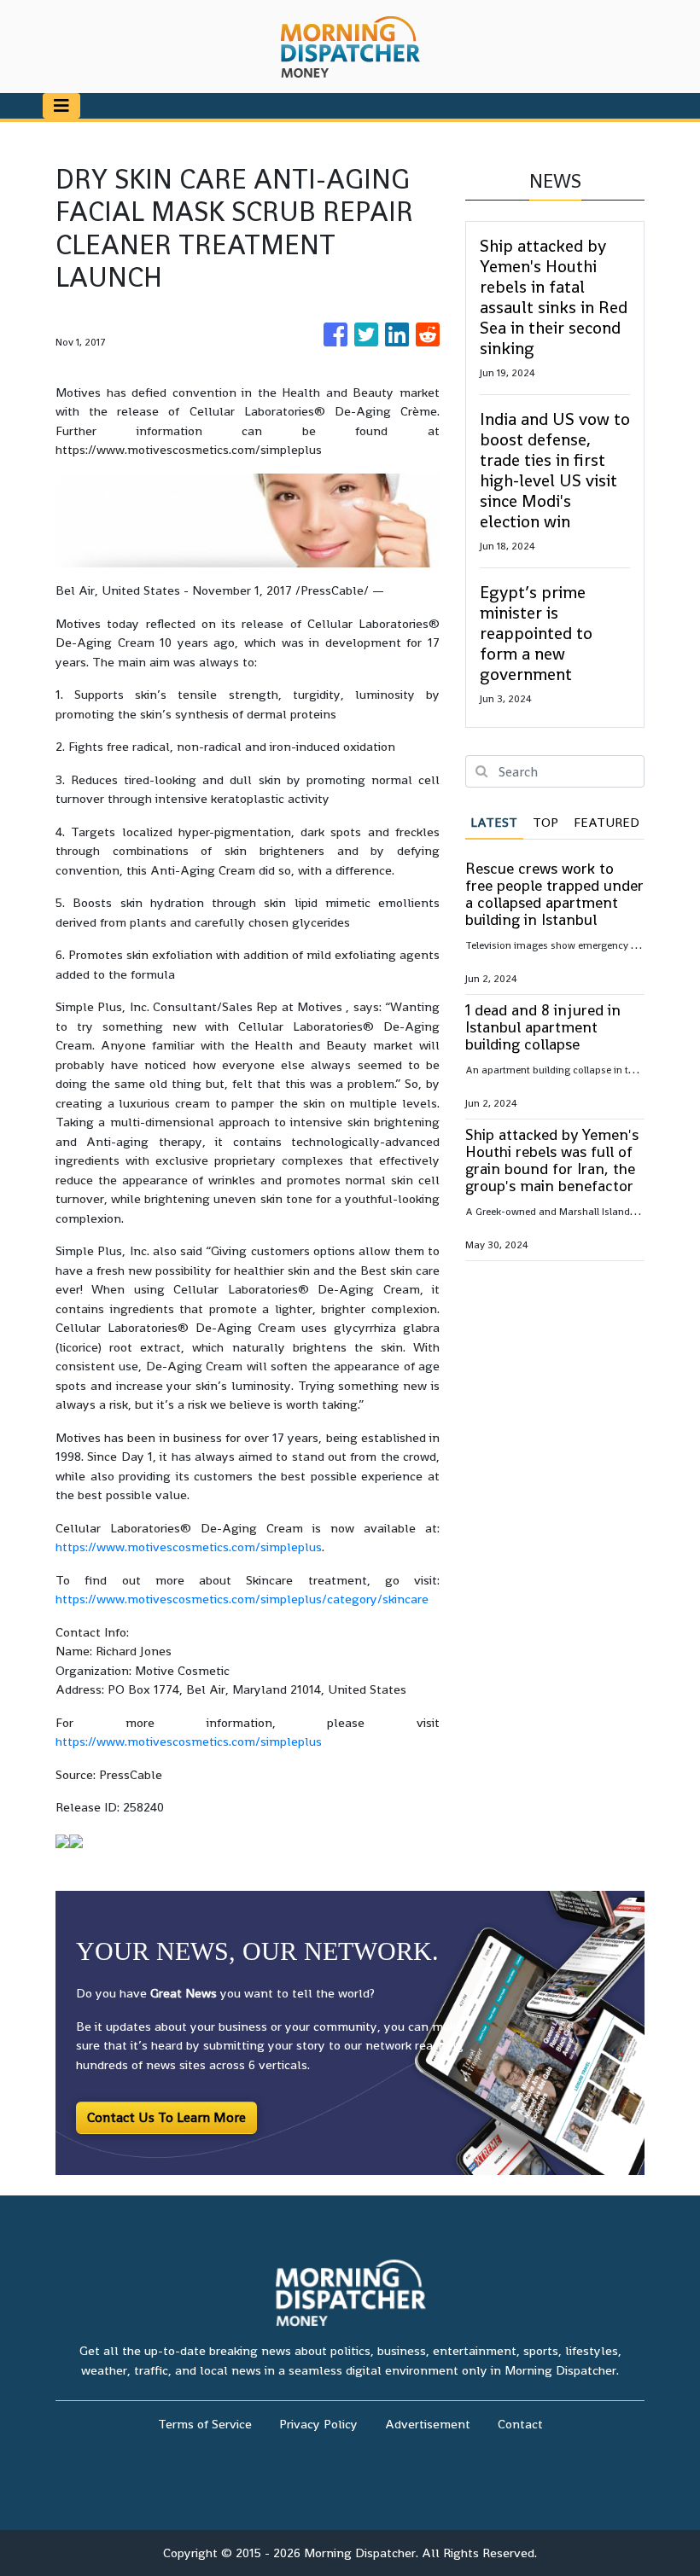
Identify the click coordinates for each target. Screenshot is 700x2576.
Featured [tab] (607, 822)
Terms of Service (205, 2424)
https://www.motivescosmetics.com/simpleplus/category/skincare (242, 1599)
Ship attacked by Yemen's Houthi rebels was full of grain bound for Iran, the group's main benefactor (552, 1160)
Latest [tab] (494, 822)
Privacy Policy (318, 2424)
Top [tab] (545, 822)
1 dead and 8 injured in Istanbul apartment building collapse (543, 1027)
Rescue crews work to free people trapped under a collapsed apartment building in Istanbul (554, 894)
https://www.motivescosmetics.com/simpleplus (189, 1547)
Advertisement (428, 2424)
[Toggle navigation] (61, 106)
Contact (520, 2424)
